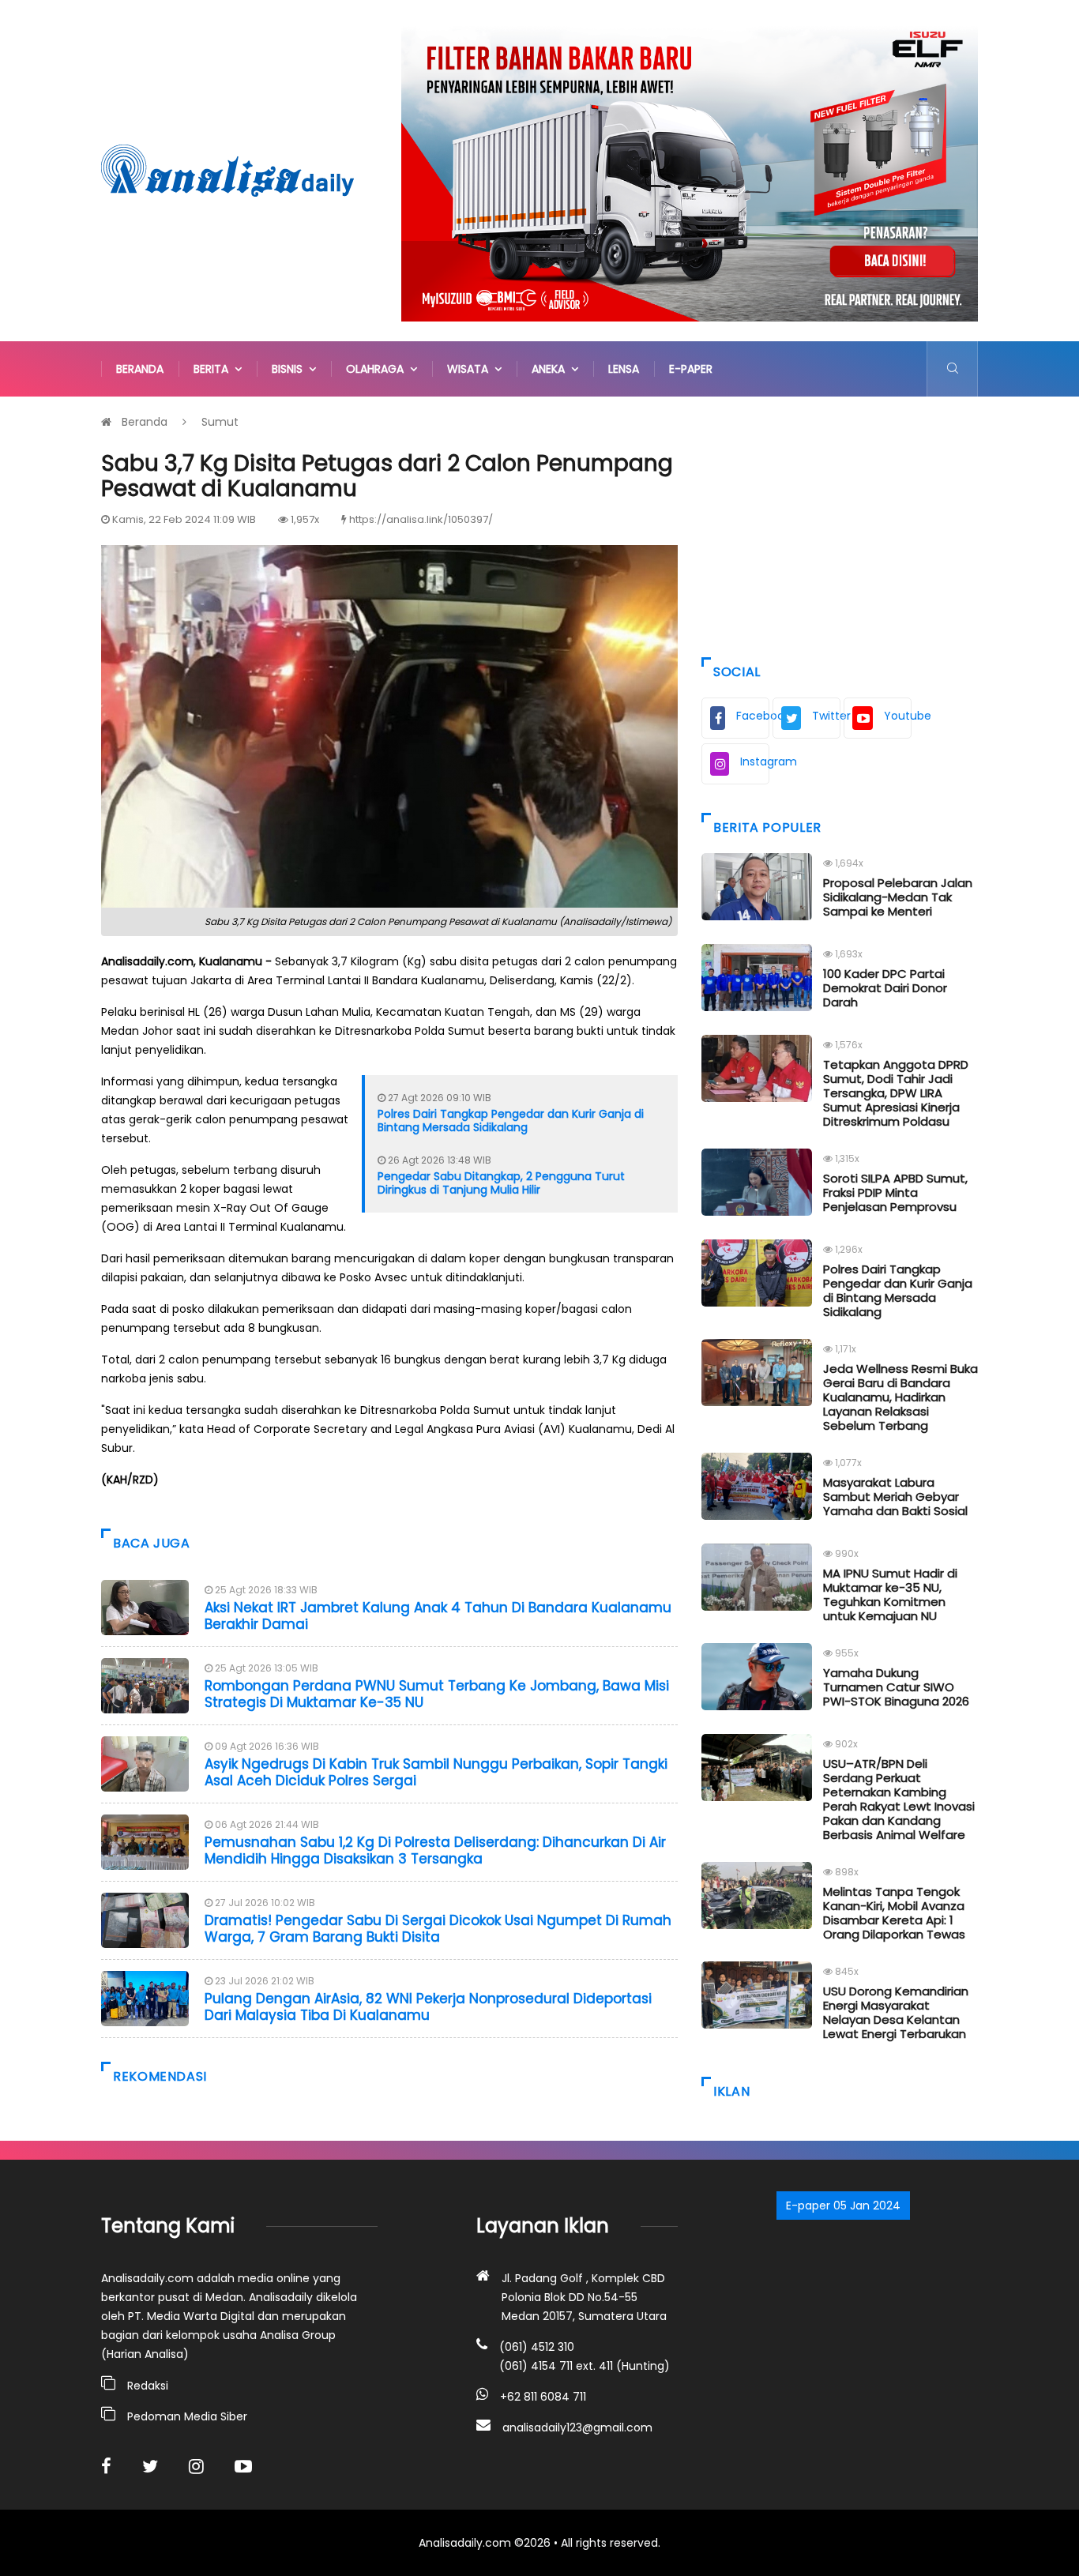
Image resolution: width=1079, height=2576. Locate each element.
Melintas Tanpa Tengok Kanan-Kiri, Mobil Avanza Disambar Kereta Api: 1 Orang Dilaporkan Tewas (894, 1913)
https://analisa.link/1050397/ (421, 519)
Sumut (220, 422)
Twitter (826, 716)
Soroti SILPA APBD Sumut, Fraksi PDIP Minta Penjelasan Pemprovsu (895, 1192)
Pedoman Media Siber (187, 2416)
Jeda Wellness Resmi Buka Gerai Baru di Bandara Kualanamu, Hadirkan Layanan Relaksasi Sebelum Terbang (900, 1397)
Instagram (755, 762)
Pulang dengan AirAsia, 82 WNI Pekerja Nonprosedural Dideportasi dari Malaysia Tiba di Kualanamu (428, 2006)
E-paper (691, 369)
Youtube (898, 716)
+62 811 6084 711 (543, 2397)
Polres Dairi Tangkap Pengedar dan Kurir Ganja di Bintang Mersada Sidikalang (511, 1121)
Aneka (551, 369)
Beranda (140, 369)
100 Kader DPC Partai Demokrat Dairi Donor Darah (885, 988)
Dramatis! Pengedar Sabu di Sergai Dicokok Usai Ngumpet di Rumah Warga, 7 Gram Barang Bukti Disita (438, 1928)
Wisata (471, 369)
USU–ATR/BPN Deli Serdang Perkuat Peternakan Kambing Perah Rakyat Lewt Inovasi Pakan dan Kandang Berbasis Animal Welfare (899, 1799)
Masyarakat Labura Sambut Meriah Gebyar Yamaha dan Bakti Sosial (895, 1497)
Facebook (753, 716)
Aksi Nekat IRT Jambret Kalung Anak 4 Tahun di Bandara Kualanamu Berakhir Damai (438, 1615)
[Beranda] (227, 170)
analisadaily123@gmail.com (577, 2427)
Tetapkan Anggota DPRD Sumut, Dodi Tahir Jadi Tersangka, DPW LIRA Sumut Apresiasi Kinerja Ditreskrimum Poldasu (896, 1093)
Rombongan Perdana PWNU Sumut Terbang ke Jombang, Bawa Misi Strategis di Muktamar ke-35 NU (437, 1694)
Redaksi (148, 2386)
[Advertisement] (840, 523)
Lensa (624, 369)
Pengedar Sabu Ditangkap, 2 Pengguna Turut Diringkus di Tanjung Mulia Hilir (501, 1183)
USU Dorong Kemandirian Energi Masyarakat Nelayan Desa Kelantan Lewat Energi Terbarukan (896, 2012)
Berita (214, 369)
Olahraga (378, 369)
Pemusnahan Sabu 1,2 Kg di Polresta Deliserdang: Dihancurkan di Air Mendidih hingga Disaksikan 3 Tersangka (435, 1850)
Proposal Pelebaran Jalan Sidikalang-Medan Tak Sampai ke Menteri (898, 897)
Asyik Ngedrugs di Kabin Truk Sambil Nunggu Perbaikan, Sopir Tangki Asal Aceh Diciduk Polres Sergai (436, 1772)
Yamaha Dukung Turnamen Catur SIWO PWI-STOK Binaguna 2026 (896, 1687)
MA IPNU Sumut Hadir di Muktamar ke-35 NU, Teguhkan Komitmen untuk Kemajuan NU (890, 1594)
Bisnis (290, 369)
